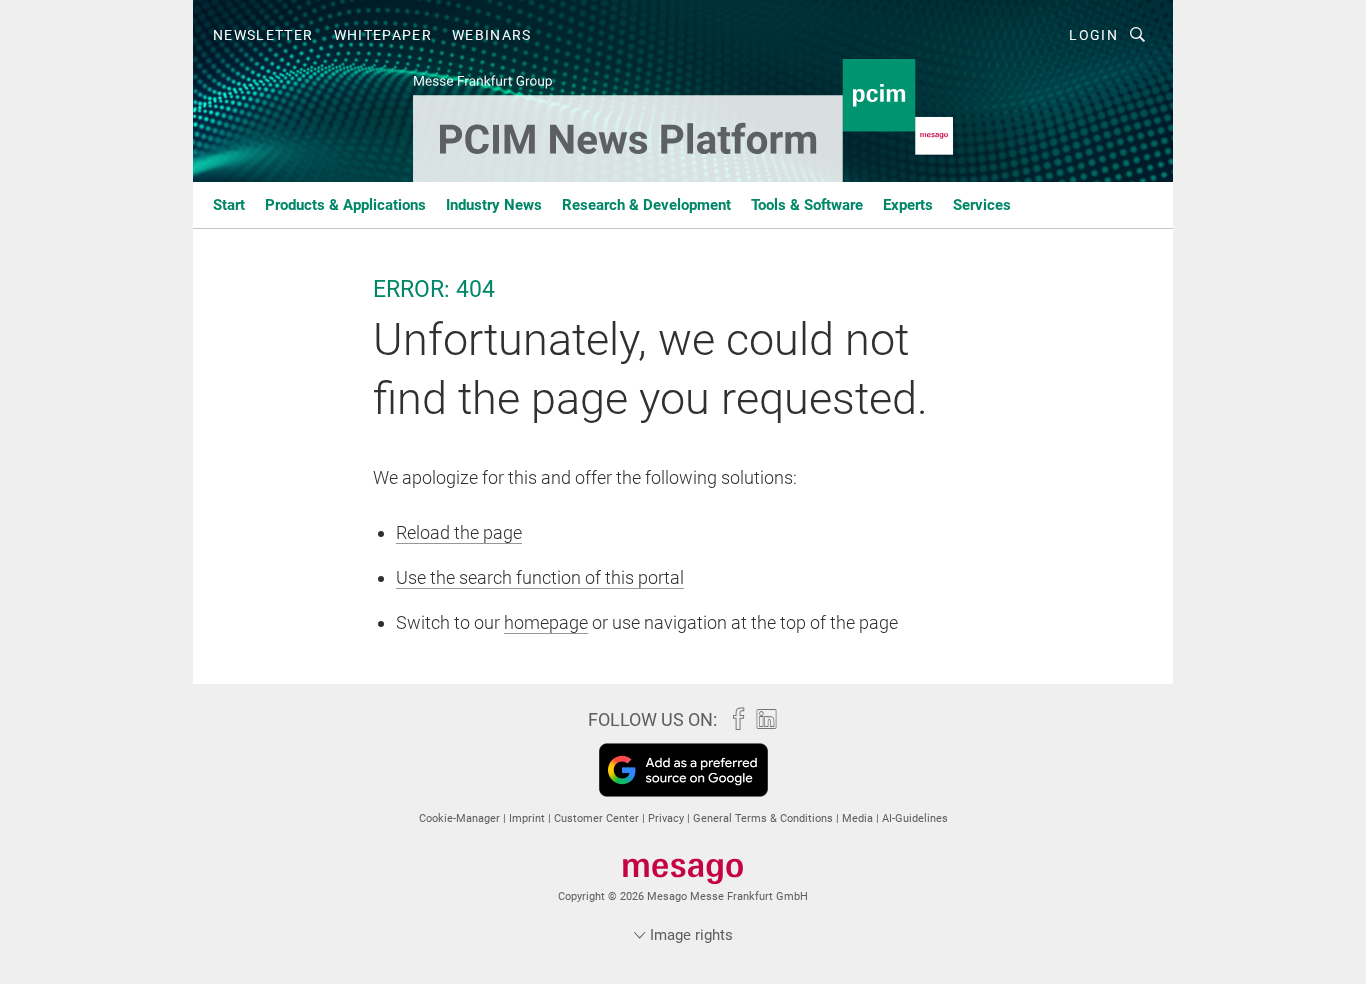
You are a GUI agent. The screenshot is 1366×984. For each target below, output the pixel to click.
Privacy (667, 818)
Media (859, 818)
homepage (546, 622)
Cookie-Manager (461, 818)
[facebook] (733, 719)
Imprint (528, 818)
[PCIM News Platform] (229, 203)
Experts (908, 205)
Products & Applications (345, 205)
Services (982, 205)
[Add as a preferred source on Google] (683, 770)
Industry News (494, 205)
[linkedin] (761, 719)
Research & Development (646, 205)
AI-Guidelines (915, 818)
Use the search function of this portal (540, 577)
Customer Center (598, 818)
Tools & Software (807, 205)
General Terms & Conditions (764, 818)
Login (1093, 35)
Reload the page (459, 532)
